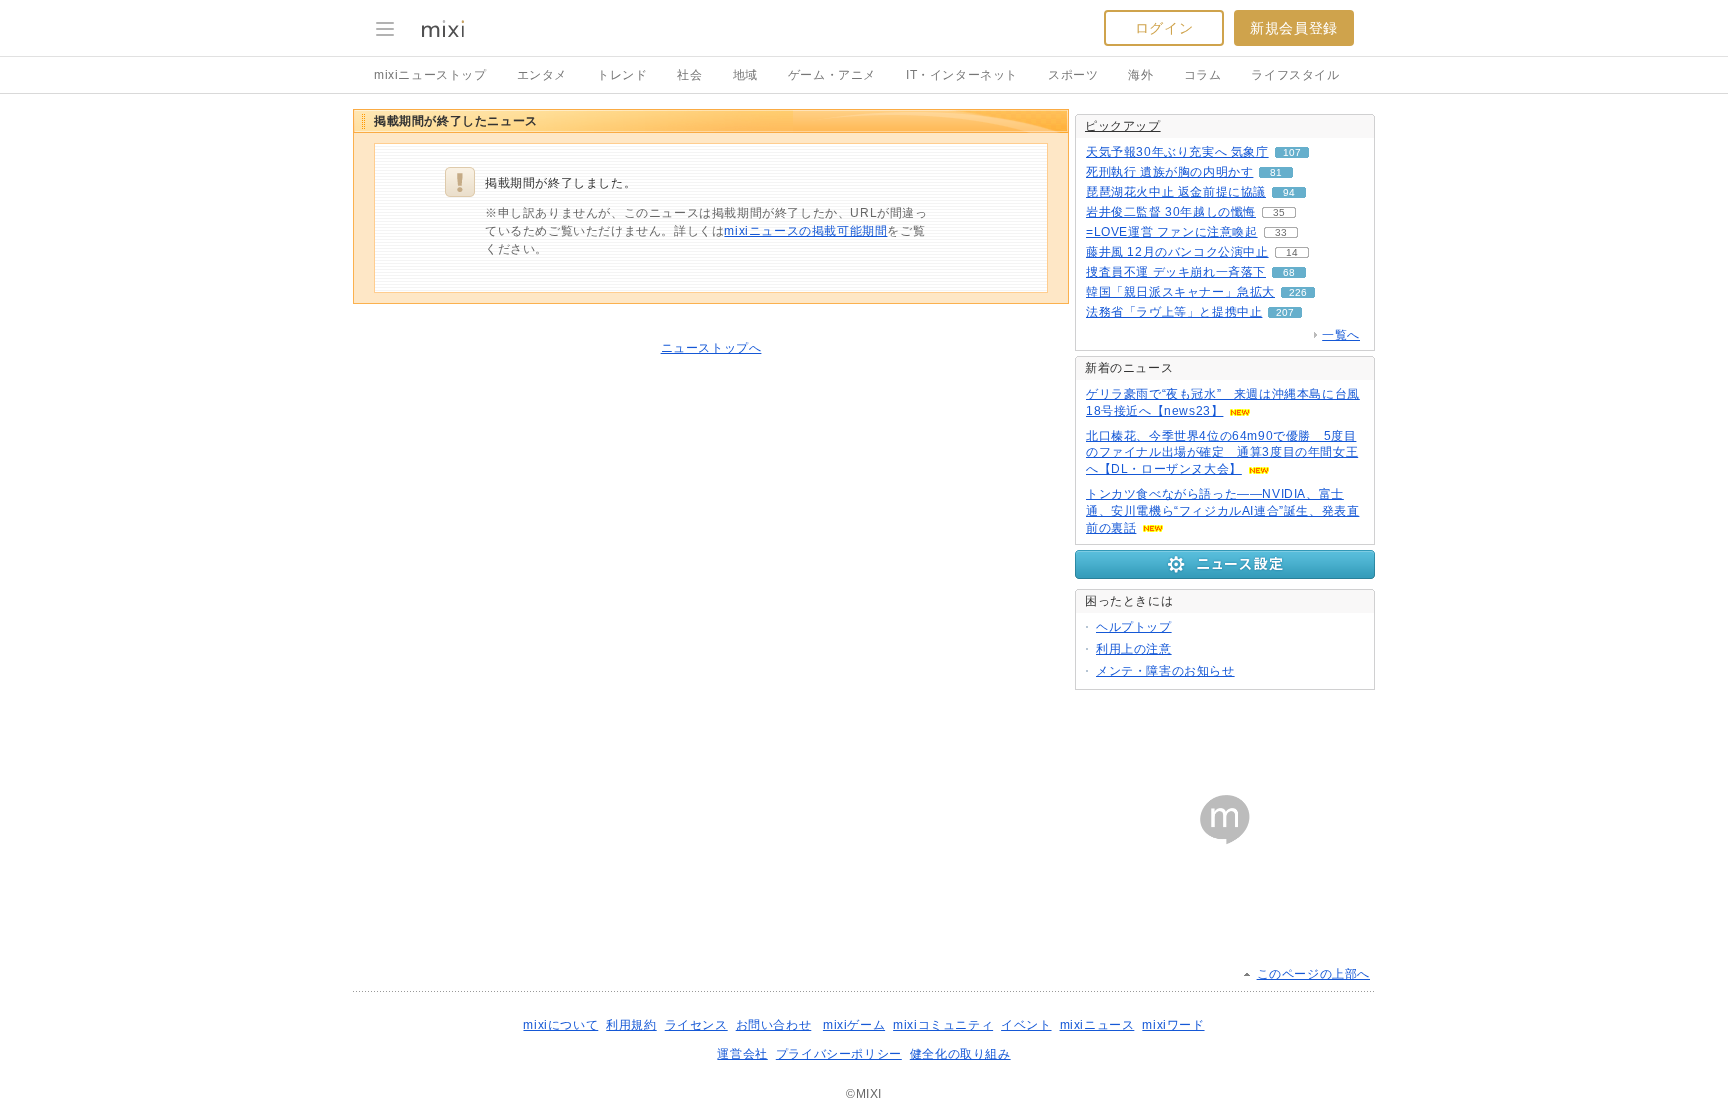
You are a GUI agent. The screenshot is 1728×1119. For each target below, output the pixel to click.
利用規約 (631, 1025)
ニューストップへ (711, 348)
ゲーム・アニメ (832, 75)
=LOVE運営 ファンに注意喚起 (1172, 232)
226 (1298, 292)
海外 (1140, 75)
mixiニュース (1097, 1025)
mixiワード (1173, 1025)
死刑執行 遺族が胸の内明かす (1169, 172)
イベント (1026, 1025)
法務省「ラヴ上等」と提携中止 (1174, 312)
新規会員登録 (1294, 28)
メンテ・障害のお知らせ (1165, 671)
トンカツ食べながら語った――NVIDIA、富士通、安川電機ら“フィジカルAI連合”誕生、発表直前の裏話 (1222, 511)
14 (1292, 252)
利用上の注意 (1134, 649)
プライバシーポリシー (839, 1054)
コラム (1203, 75)
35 (1279, 212)
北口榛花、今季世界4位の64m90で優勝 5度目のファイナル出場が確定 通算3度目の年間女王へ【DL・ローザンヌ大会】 (1222, 453)
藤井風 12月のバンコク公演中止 (1177, 252)
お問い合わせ (774, 1025)
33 (1281, 232)
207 (1285, 312)
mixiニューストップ (430, 75)
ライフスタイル (1295, 75)
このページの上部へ (1313, 974)
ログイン (1164, 28)
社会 (689, 75)
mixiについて (560, 1025)
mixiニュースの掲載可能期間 (805, 231)
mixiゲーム (854, 1025)
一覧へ (1341, 335)
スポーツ (1073, 75)
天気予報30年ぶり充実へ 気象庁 (1177, 152)
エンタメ (542, 75)
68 (1289, 272)
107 (1292, 152)
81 (1276, 172)
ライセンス (696, 1025)
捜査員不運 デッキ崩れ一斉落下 (1176, 272)
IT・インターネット (962, 75)
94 (1289, 192)
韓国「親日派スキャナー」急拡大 (1180, 292)
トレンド (622, 75)
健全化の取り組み (960, 1054)
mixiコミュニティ (943, 1025)
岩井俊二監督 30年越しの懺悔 (1171, 212)
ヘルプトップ (1134, 627)
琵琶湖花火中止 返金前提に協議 (1176, 192)
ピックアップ (1123, 126)
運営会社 (742, 1054)
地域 (745, 75)
